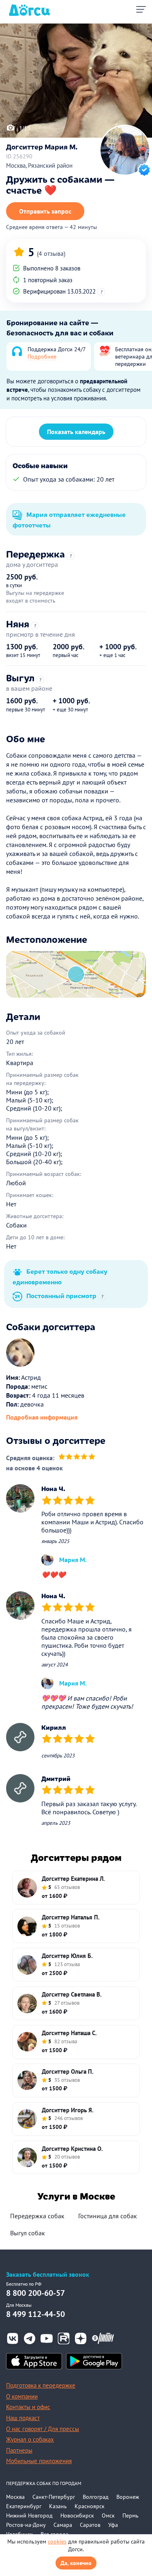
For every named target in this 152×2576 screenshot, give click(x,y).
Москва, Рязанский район (39, 165)
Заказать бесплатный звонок (48, 2275)
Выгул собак (28, 2233)
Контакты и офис (28, 2407)
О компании (22, 2396)
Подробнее (42, 357)
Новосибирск (77, 2515)
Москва (15, 2497)
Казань (58, 2506)
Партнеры (19, 2450)
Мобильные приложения (39, 2461)
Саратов (90, 2525)
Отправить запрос (45, 211)
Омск (108, 2515)
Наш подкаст (23, 2418)
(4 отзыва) (51, 253)
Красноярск (90, 2506)
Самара (63, 2525)
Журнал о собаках (30, 2439)
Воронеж (128, 2497)
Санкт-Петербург (54, 2497)
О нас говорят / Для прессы (43, 2429)
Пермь (131, 2515)
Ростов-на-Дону (26, 2525)
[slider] (77, 1458)
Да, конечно (76, 2563)
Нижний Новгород (29, 2515)
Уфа (113, 2525)
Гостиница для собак (108, 2216)
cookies (57, 2541)
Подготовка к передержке (41, 2385)
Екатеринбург (24, 2506)
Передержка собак (37, 2216)
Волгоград (96, 2497)
